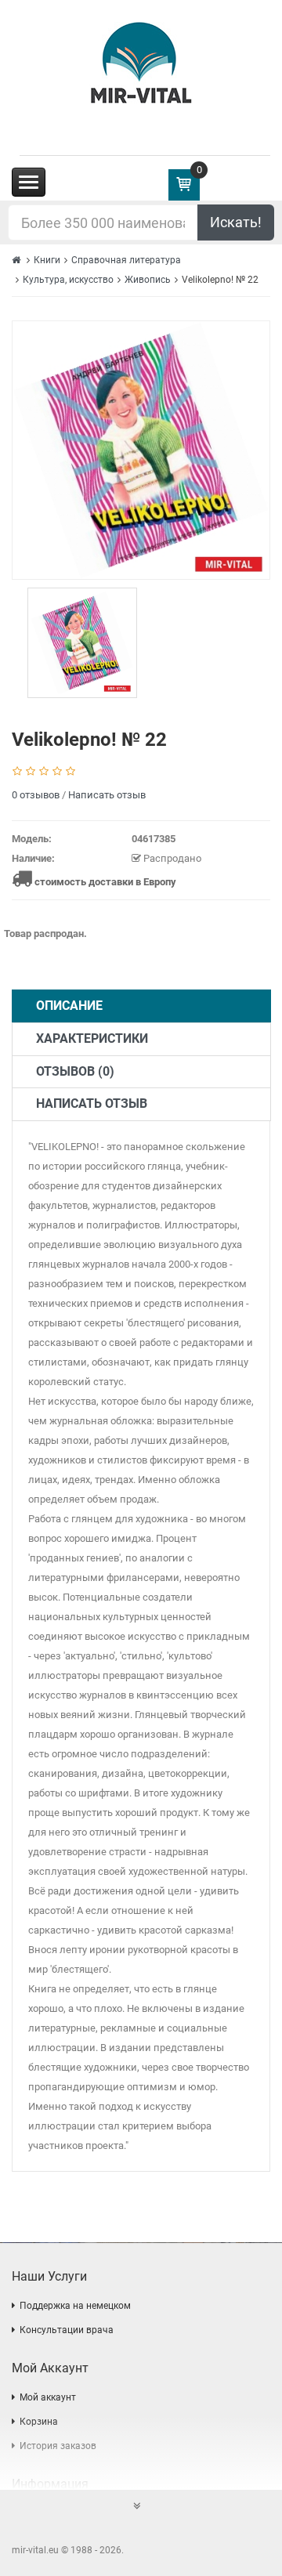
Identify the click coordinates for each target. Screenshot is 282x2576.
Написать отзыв (107, 795)
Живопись (148, 280)
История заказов (58, 2446)
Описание (69, 1006)
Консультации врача (67, 2330)
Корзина (39, 2422)
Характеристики (92, 1038)
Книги (47, 260)
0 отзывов (36, 795)
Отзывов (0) (75, 1071)
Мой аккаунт (48, 2397)
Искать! (236, 222)
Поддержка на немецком (75, 2306)
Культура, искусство (68, 280)
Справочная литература (126, 260)
